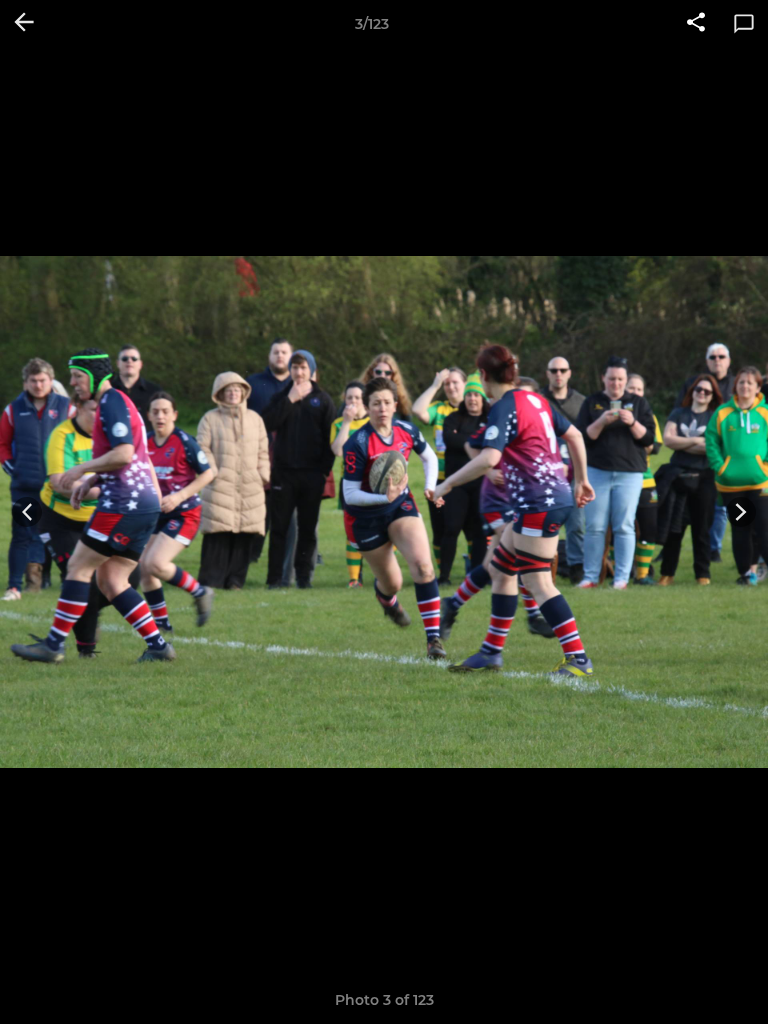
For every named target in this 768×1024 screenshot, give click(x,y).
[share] (696, 24)
